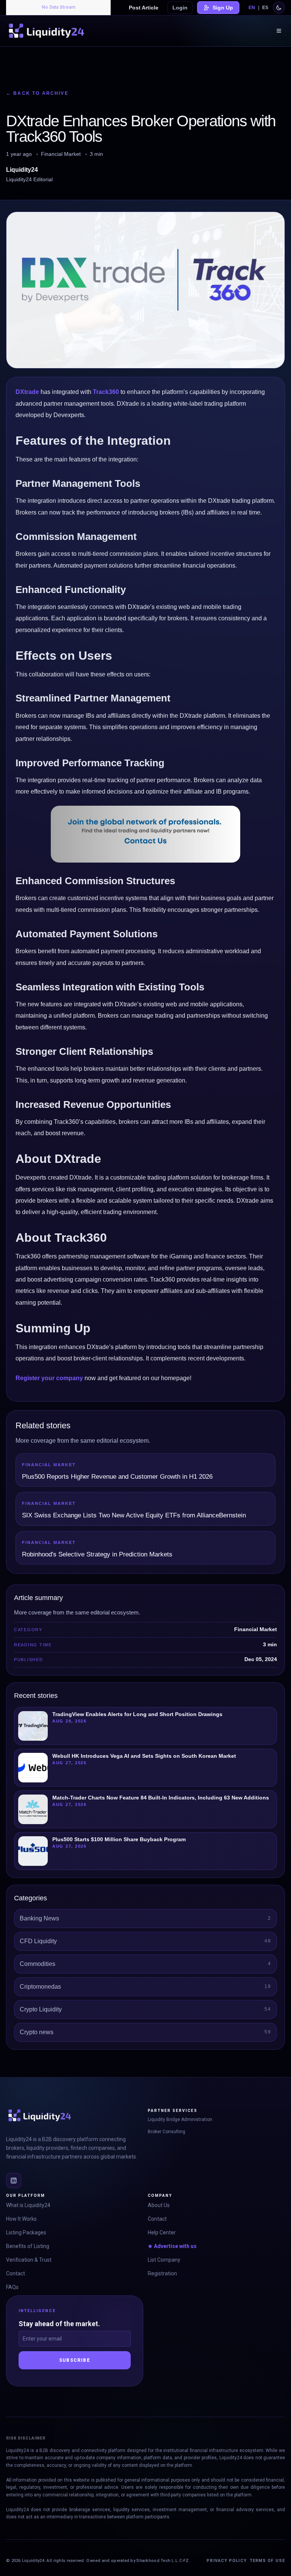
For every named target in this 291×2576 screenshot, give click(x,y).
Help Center (162, 2232)
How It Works (21, 2219)
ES (265, 8)
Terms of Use (267, 2561)
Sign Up (223, 8)
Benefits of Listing (28, 2246)
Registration (162, 2273)
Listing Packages (26, 2232)
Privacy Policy (226, 2561)
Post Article (144, 8)
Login (180, 8)
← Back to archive (37, 93)
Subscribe (75, 2360)
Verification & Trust (29, 2260)
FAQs (12, 2287)
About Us (159, 2205)
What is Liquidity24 (28, 2205)
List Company (164, 2260)
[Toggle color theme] (279, 8)
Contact (16, 2273)
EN (252, 8)
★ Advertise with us (172, 2246)
